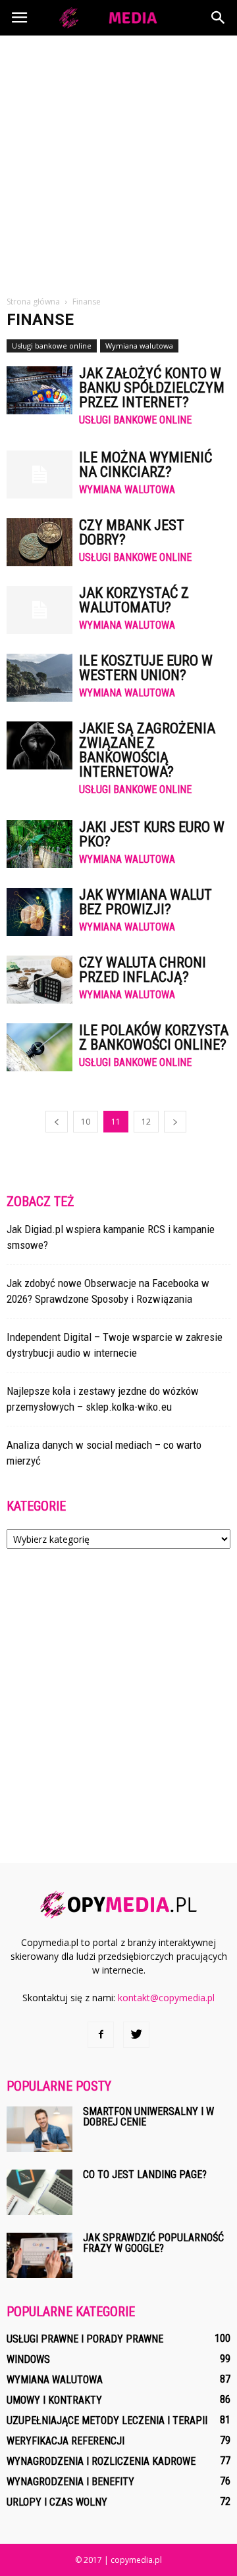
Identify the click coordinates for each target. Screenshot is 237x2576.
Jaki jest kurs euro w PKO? (152, 834)
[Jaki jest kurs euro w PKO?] (39, 844)
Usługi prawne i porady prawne (85, 2339)
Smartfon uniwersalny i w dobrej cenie (148, 2117)
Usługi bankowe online (52, 346)
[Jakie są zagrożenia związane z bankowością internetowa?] (39, 745)
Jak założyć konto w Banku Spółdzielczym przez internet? (152, 388)
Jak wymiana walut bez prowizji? (145, 902)
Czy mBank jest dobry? (132, 532)
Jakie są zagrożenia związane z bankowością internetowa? (147, 750)
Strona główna (33, 302)
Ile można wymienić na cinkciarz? (145, 465)
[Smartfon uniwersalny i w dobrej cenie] (39, 2129)
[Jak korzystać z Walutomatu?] (39, 610)
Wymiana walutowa (139, 346)
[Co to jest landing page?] (39, 2192)
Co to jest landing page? (145, 2175)
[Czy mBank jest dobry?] (39, 542)
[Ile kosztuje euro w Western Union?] (39, 678)
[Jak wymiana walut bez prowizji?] (39, 912)
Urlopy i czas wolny (57, 2502)
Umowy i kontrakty (54, 2400)
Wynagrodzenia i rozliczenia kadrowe (101, 2461)
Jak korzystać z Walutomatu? (134, 600)
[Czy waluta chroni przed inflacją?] (39, 980)
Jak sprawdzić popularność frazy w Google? (153, 2243)
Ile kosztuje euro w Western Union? (146, 668)
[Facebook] (101, 2035)
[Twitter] (136, 2035)
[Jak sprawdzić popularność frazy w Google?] (39, 2255)
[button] (219, 18)
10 (86, 1122)
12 (146, 1122)
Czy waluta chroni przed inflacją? (143, 970)
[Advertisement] (118, 160)
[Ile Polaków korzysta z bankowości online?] (39, 1047)
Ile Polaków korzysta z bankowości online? (154, 1037)
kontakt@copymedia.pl (166, 1998)
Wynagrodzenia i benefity (70, 2482)
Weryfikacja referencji (66, 2441)
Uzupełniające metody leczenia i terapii (107, 2420)
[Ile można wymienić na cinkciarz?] (39, 474)
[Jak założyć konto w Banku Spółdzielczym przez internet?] (39, 390)
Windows (28, 2359)
